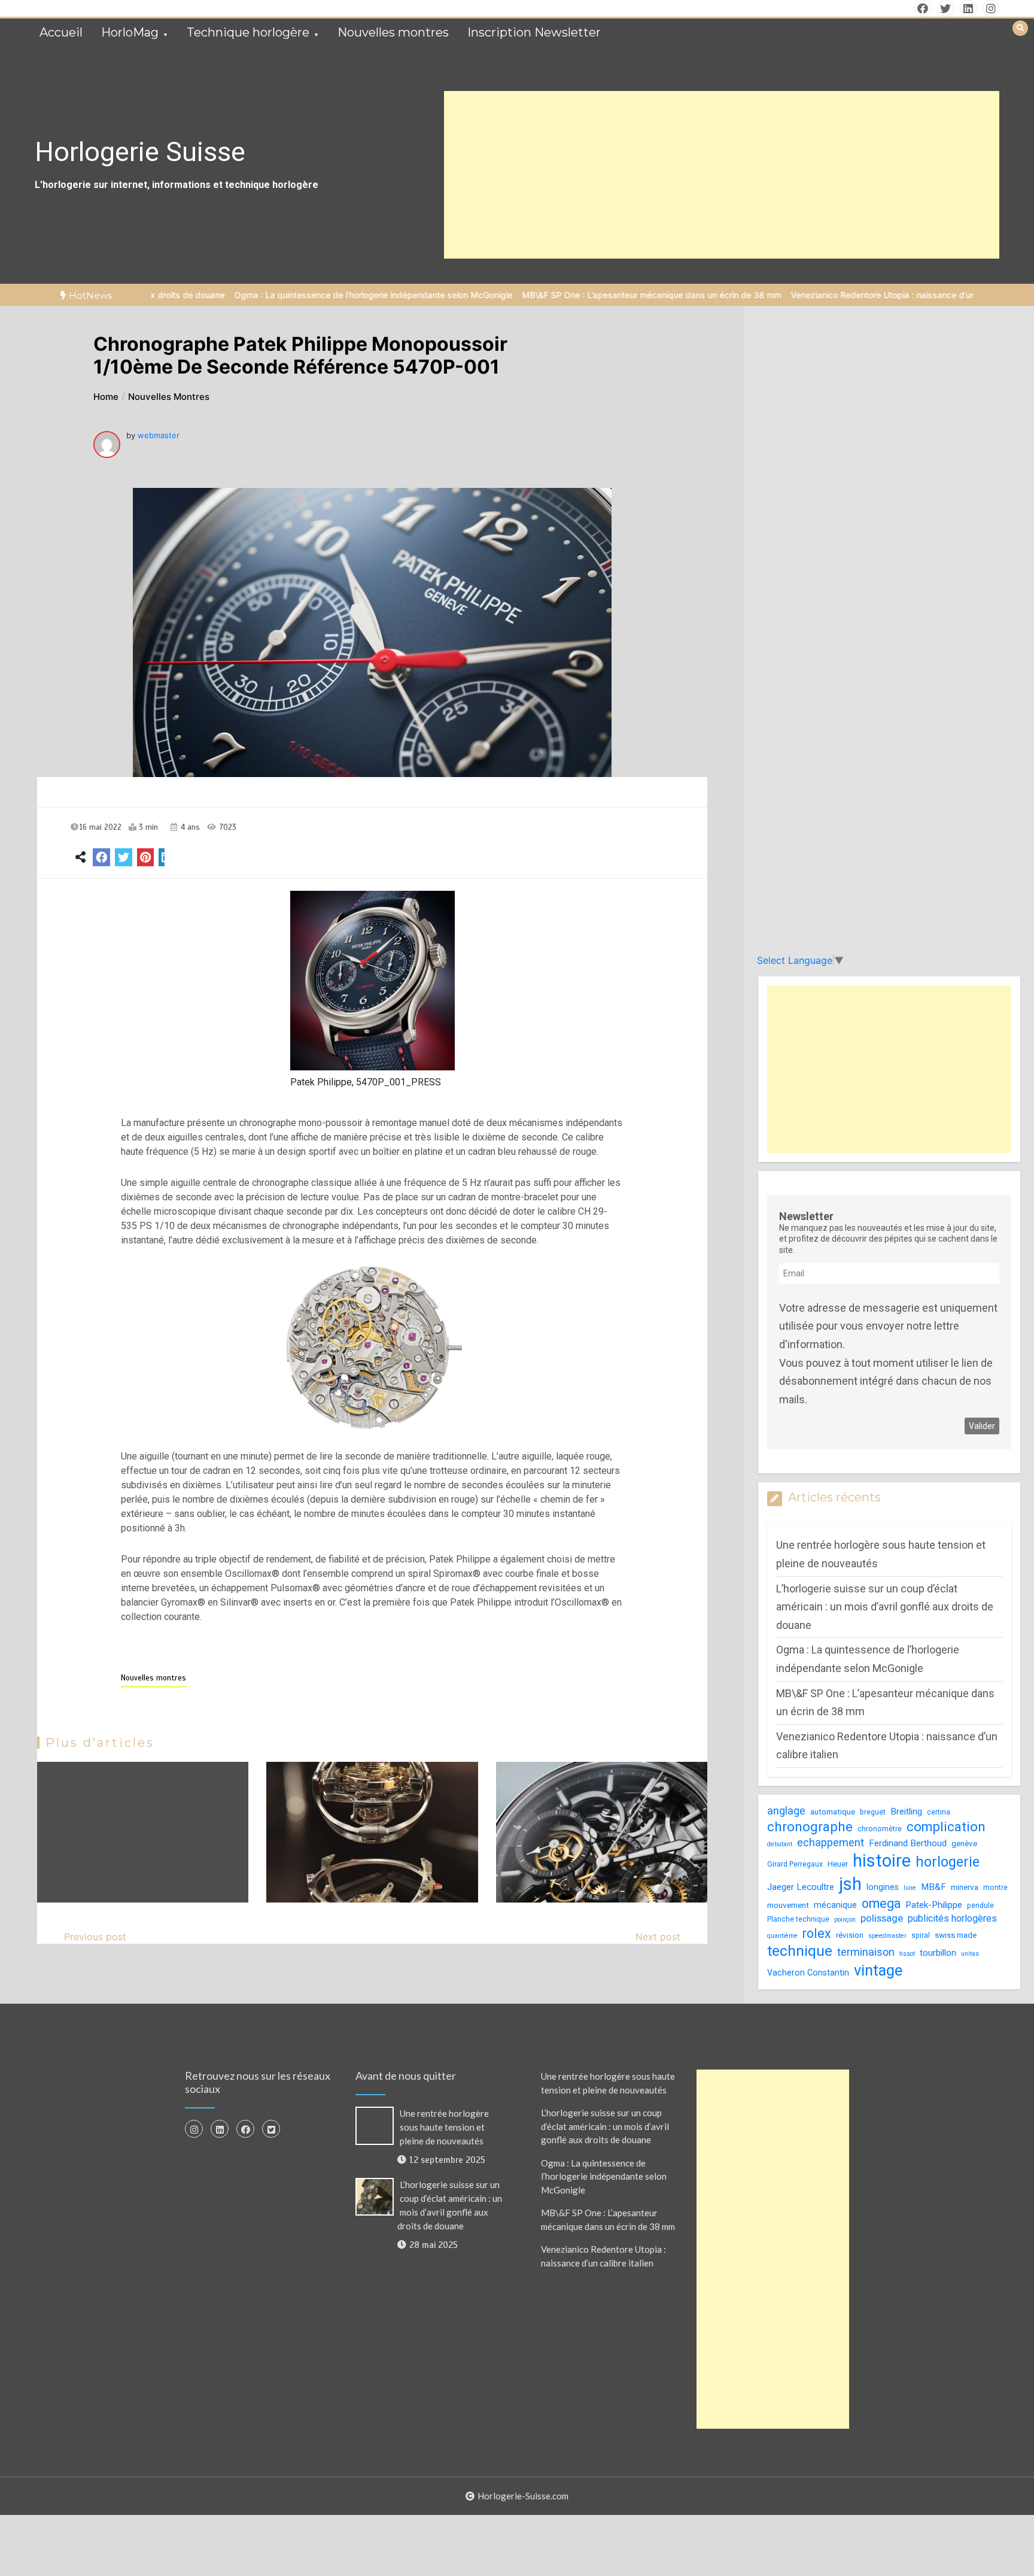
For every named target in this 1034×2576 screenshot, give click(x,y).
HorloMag (130, 32)
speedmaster (887, 1936)
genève (964, 1844)
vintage (878, 1970)
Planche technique (798, 1919)
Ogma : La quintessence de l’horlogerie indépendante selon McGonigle (289, 295)
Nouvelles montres (393, 32)
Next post (658, 1937)
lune (910, 1888)
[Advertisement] (722, 175)
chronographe (810, 1826)
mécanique (835, 1905)
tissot (907, 1954)
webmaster (159, 435)
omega (881, 1903)
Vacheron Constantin (808, 1973)
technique (800, 1951)
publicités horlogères (952, 1918)
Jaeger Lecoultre (801, 1887)
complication (946, 1827)
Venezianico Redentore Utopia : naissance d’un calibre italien (825, 295)
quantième (782, 1936)
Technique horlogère (248, 32)
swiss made (956, 1935)
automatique (833, 1812)
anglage (786, 1811)
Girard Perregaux (795, 1864)
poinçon (845, 1920)
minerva (965, 1887)
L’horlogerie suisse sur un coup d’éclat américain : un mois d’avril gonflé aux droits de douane (885, 1607)
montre (995, 1888)
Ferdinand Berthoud (908, 1843)
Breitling (906, 1812)
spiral (921, 1935)
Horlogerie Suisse (140, 152)
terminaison (866, 1952)
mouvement (788, 1905)
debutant (780, 1844)
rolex (817, 1933)
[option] (289, 295)
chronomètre (880, 1829)
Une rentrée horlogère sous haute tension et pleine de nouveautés (444, 2127)
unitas (970, 1954)
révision (850, 1935)
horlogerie (948, 1862)
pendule (980, 1906)
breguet (873, 1812)
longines (883, 1887)
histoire (882, 1861)
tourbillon (938, 1953)
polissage (882, 1918)
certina (939, 1812)
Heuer (838, 1864)
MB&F (933, 1887)
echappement (831, 1842)
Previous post (95, 1937)
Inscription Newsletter (534, 32)
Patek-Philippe (934, 1905)
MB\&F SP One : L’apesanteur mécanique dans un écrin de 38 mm (567, 295)
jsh (850, 1884)
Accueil (61, 32)
